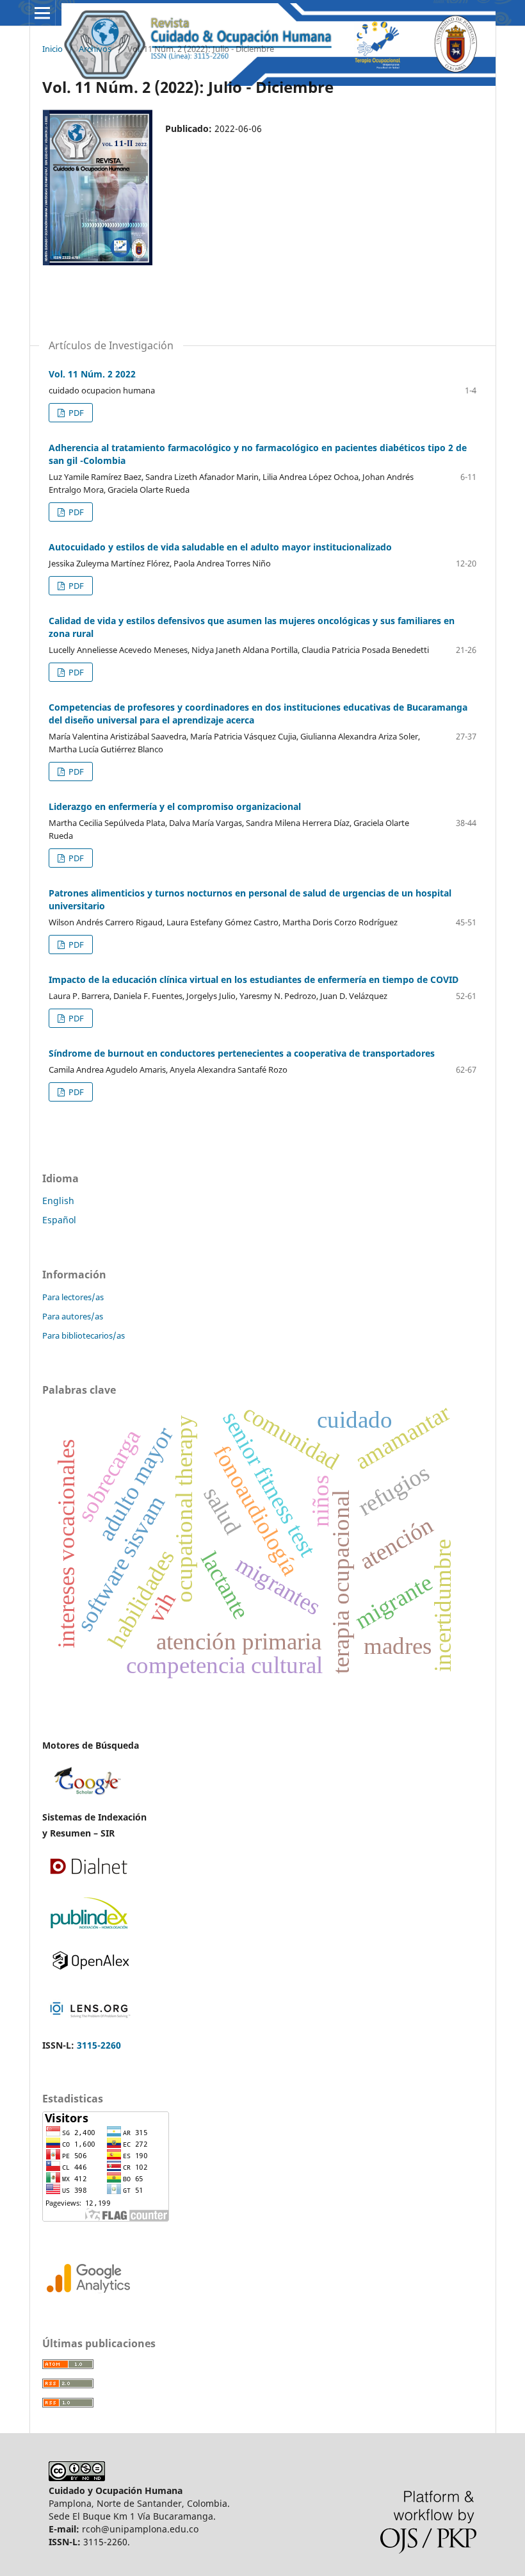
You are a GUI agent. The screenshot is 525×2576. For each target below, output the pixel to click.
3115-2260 (99, 2045)
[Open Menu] (42, 13)
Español (59, 1220)
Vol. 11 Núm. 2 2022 (92, 374)
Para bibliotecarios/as (84, 1335)
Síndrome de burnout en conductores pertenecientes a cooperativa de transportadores (242, 1053)
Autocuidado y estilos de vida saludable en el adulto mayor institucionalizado (220, 547)
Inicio (52, 49)
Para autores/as (73, 1316)
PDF (75, 413)
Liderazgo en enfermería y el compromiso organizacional (175, 806)
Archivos (95, 49)
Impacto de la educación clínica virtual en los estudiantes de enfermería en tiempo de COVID (254, 979)
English (58, 1201)
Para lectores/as (73, 1297)
